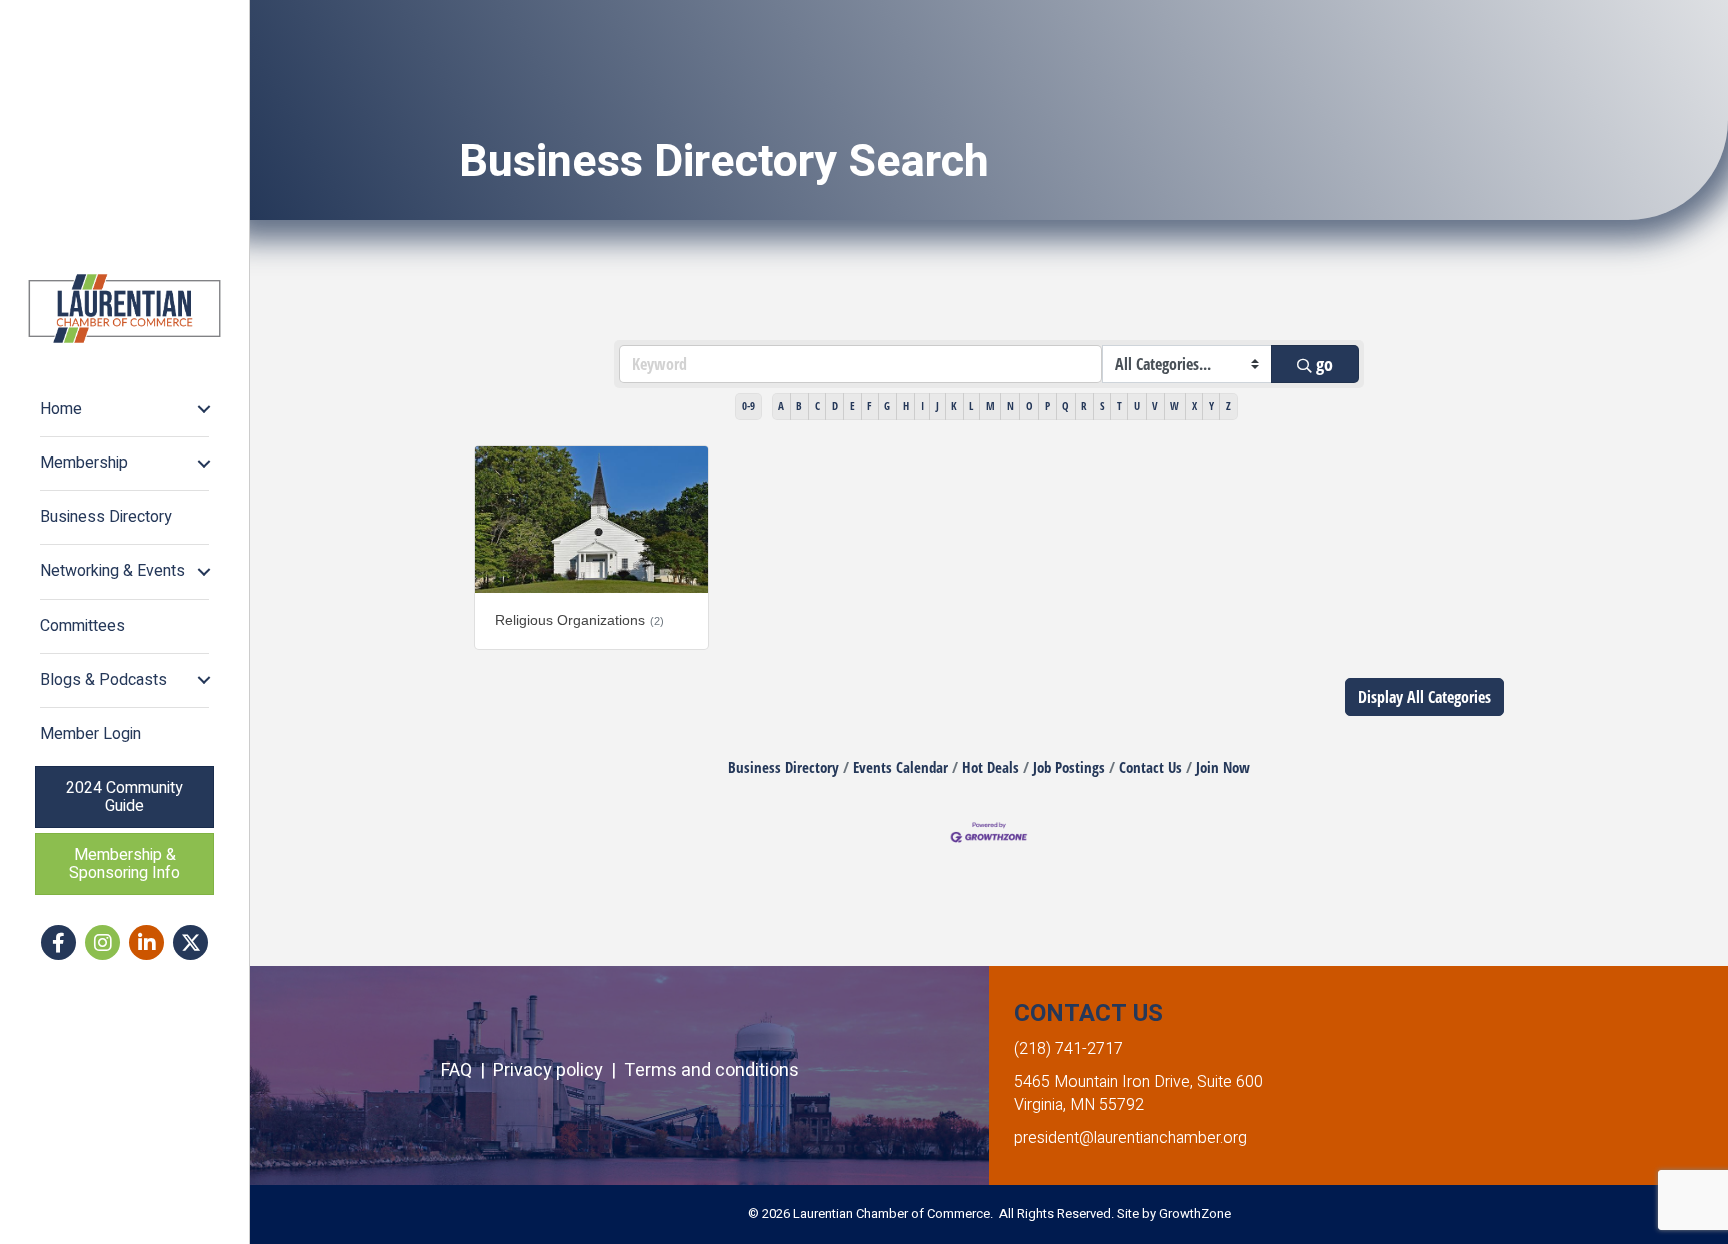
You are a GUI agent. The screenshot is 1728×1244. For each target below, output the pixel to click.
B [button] (799, 405)
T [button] (1119, 405)
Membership (84, 463)
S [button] (1102, 405)
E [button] (852, 405)
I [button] (922, 405)
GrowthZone (1195, 1213)
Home (61, 409)
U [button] (1137, 405)
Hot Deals (990, 767)
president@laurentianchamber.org (1130, 1138)
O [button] (1029, 405)
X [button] (1194, 405)
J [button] (937, 405)
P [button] (1047, 405)
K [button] (954, 405)
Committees (82, 626)
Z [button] (1228, 405)
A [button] (781, 405)
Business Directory (106, 517)
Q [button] (1065, 405)
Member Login (90, 734)
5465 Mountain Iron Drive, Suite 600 (1138, 1082)
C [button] (817, 405)
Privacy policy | (558, 1070)
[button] (1424, 697)
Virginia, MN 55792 (1079, 1105)
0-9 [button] (748, 405)
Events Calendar (900, 767)
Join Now (1223, 767)
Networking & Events (112, 571)
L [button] (971, 405)
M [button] (990, 405)
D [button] (835, 405)
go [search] (1324, 364)
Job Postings (1069, 767)
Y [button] (1211, 405)
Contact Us (1150, 767)
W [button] (1174, 405)
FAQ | (467, 1070)
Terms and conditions (711, 1070)
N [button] (1010, 405)
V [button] (1155, 405)
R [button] (1084, 405)
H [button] (906, 405)
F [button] (869, 405)
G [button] (887, 405)
